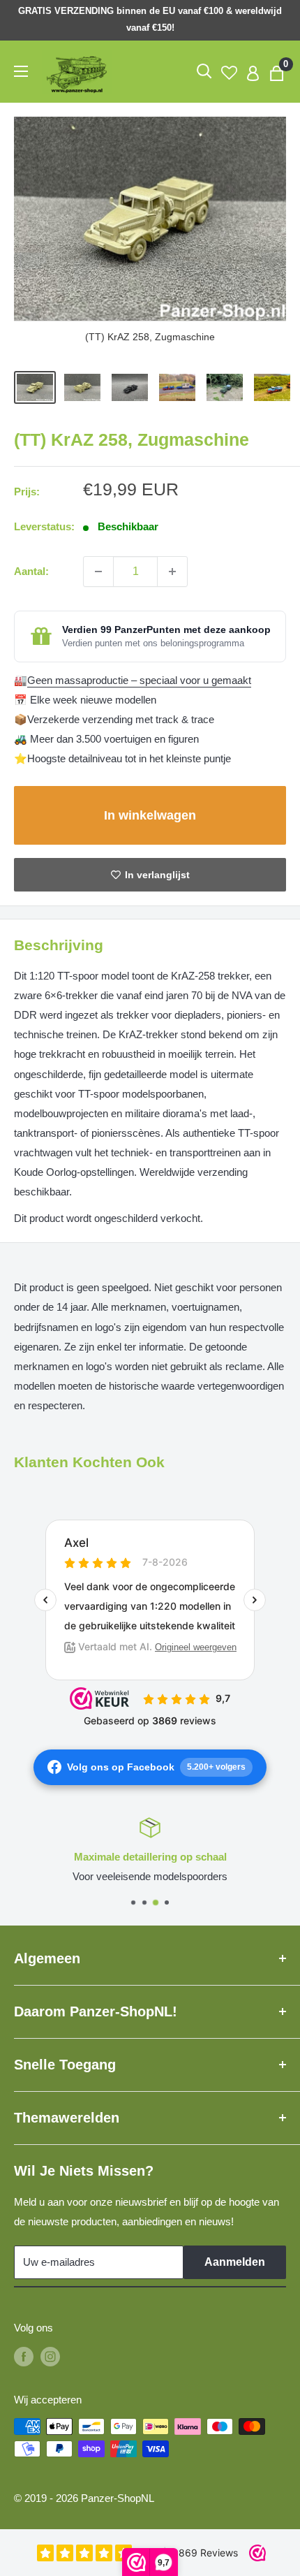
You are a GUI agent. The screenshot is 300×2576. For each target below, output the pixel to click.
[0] (277, 72)
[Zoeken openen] (204, 71)
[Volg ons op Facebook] (24, 2356)
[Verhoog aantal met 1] (172, 572)
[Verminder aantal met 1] (98, 572)
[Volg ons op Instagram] (50, 2356)
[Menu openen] (21, 71)
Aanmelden (235, 2262)
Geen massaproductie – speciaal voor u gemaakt (139, 680)
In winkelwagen (150, 815)
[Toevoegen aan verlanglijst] (150, 875)
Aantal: (31, 571)
